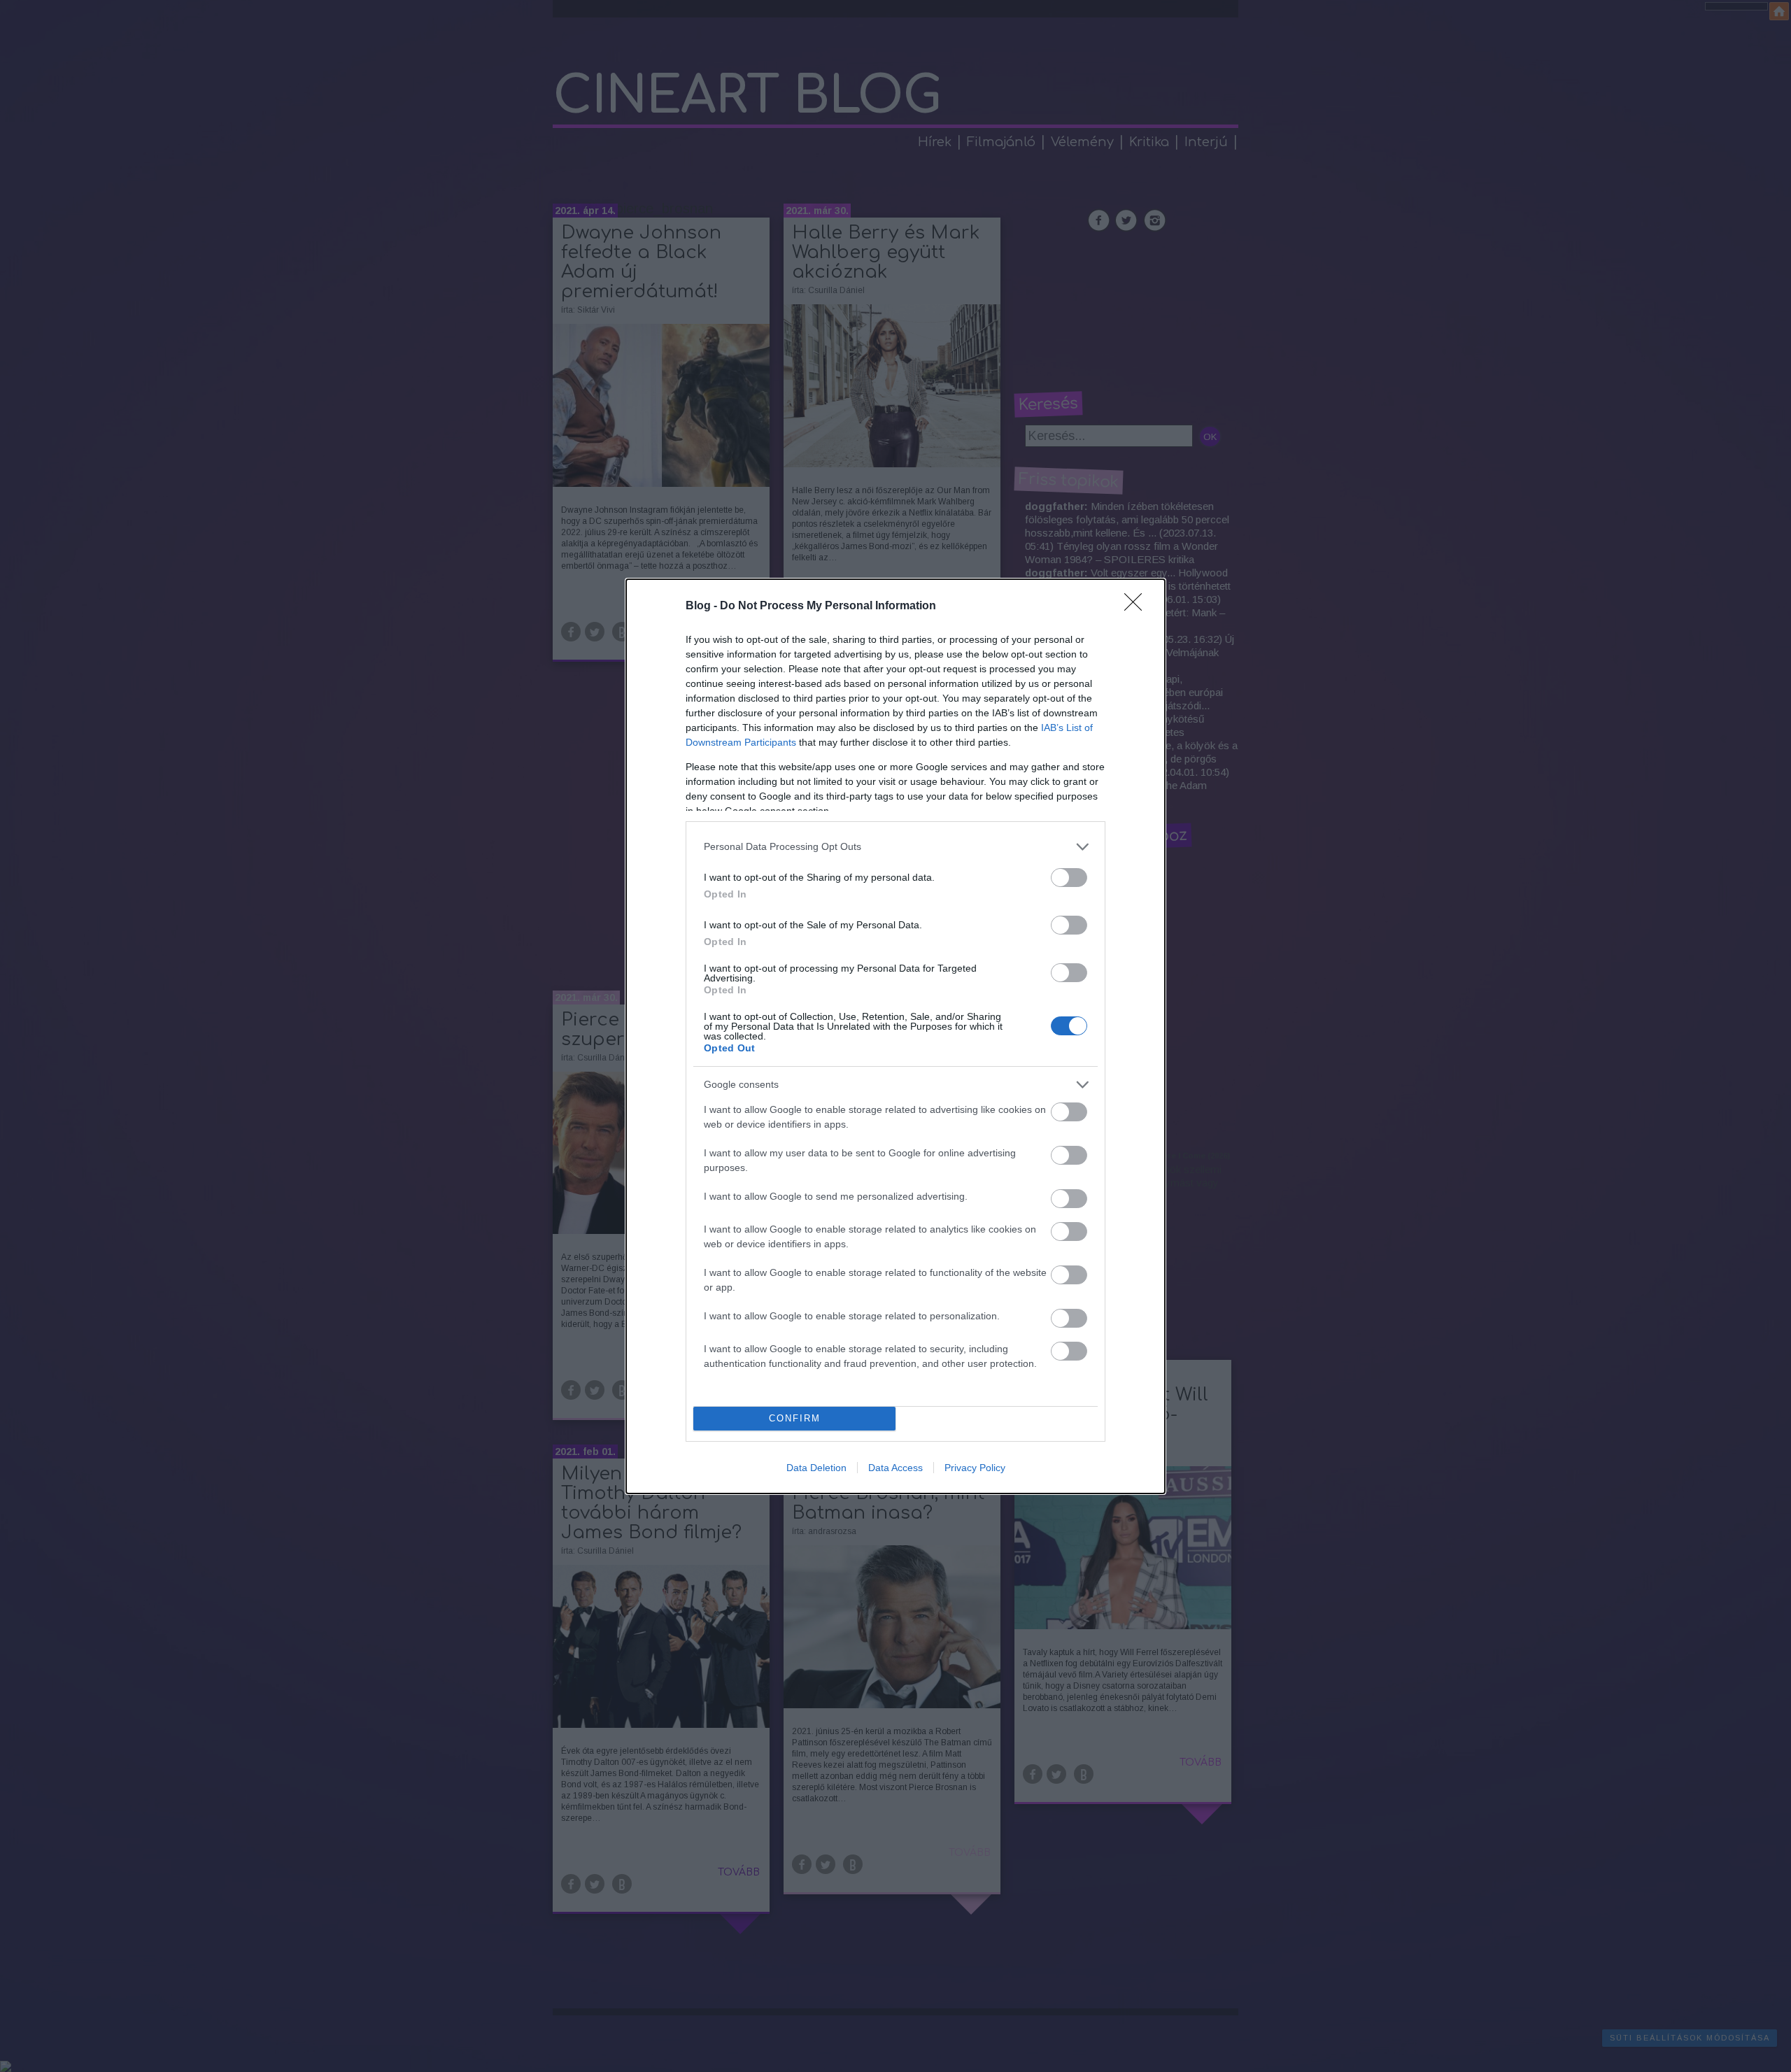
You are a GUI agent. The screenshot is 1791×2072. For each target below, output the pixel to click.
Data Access (895, 1468)
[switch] (1069, 878)
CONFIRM (795, 1418)
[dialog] (895, 1036)
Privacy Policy (975, 1468)
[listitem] (895, 847)
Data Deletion (816, 1468)
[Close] (1138, 606)
